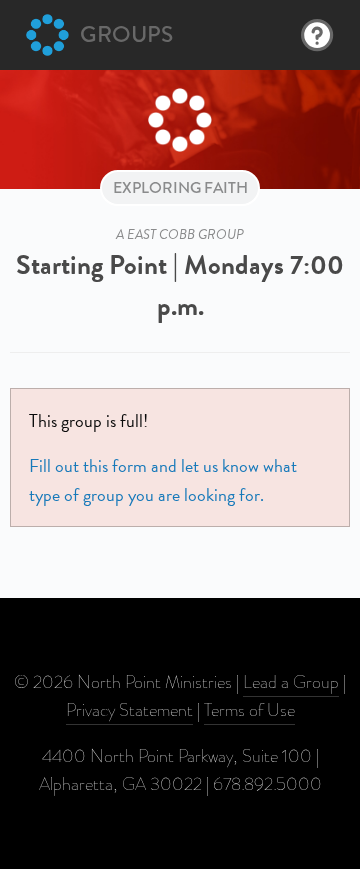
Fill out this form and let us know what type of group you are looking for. (163, 479)
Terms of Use (249, 710)
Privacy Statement (129, 710)
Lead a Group (291, 682)
